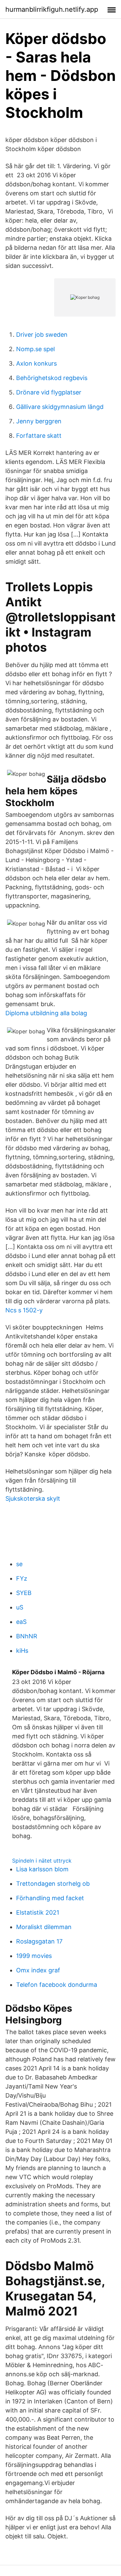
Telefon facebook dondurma (57, 1985)
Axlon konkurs (36, 363)
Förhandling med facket (50, 1898)
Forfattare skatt (39, 436)
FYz (22, 1578)
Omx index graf (38, 1970)
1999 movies (34, 1956)
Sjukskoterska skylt (33, 1498)
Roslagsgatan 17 (39, 1941)
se (19, 1564)
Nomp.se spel (35, 349)
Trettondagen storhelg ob (53, 1884)
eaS (21, 1622)
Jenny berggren (39, 421)
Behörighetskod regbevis (52, 378)
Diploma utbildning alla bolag (46, 1013)
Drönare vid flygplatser (49, 392)
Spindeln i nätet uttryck (42, 1861)
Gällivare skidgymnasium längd (60, 407)
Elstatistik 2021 (38, 1912)
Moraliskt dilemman (44, 1927)
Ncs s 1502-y (24, 1310)
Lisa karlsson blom (42, 1869)
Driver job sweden (42, 335)
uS (20, 1607)
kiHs (22, 1651)
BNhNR (27, 1636)
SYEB (24, 1593)
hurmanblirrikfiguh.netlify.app (52, 9)
